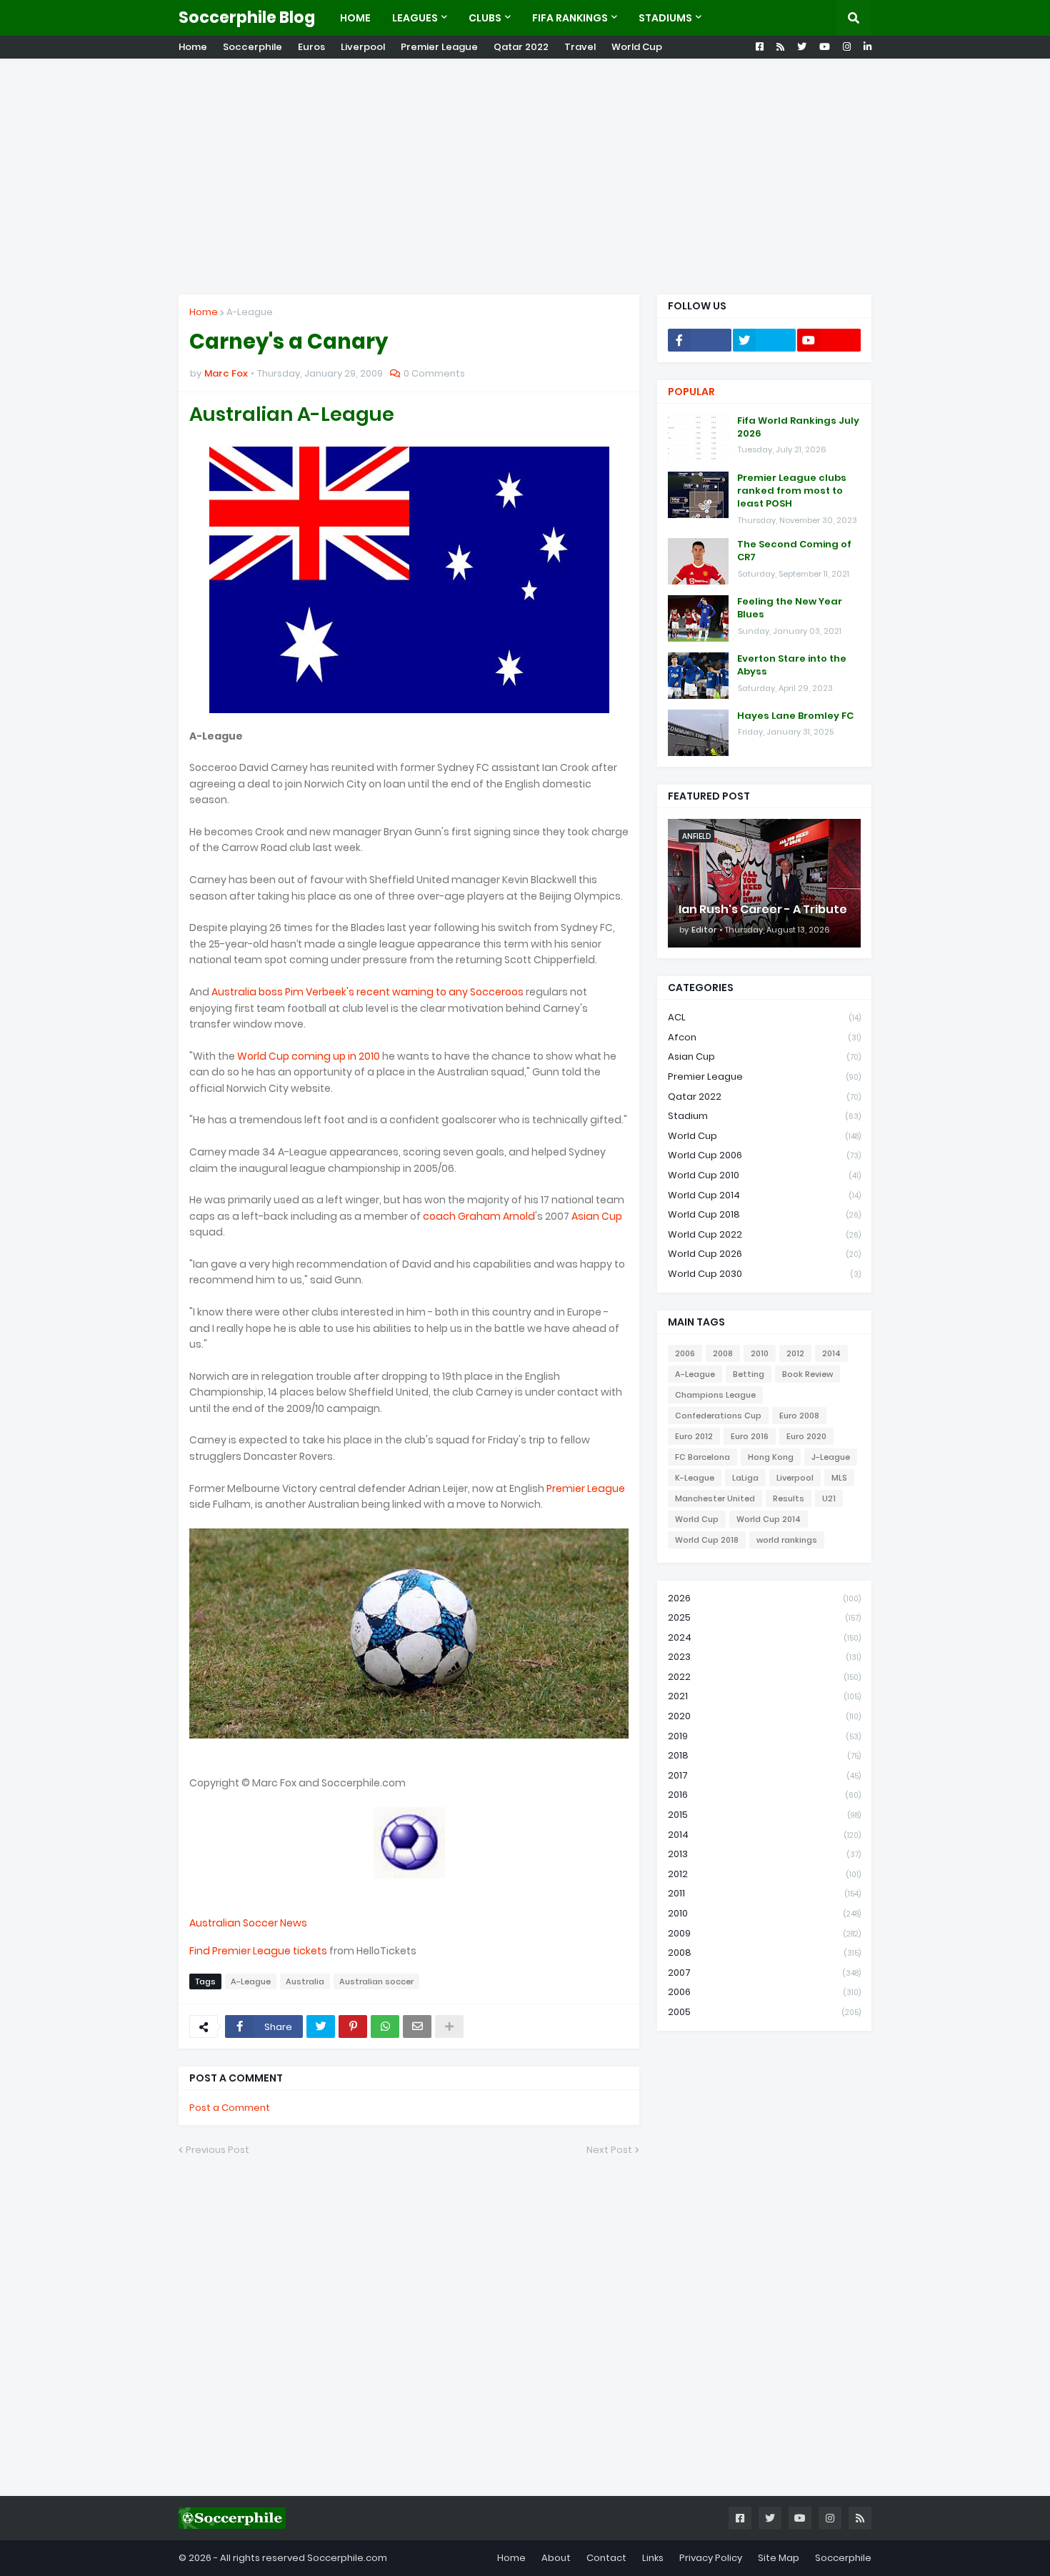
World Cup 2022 (764, 1234)
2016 (764, 1795)
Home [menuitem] (355, 18)
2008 (723, 1353)
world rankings (787, 1540)
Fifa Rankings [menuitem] (570, 18)
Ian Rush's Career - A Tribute (763, 910)
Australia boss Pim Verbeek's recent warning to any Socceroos (367, 992)
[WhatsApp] (385, 2027)
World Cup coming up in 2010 (309, 1056)
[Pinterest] (353, 2027)
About (556, 2558)
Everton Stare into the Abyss (792, 665)
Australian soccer (376, 1981)
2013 (764, 1854)
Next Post (609, 2150)
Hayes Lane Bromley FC (795, 716)
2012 (795, 1353)
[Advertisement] (525, 176)
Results (789, 1498)
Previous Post (217, 2150)
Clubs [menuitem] (485, 18)
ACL (764, 1017)
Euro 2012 (694, 1436)
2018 (764, 1755)
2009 (764, 1933)
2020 (764, 1716)
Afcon (764, 1037)
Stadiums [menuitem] (665, 18)
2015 (764, 1815)
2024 (764, 1637)
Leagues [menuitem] (415, 18)
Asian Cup (597, 1216)
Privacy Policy (711, 2558)
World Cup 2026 (764, 1254)
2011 (764, 1893)
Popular (691, 392)
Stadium (764, 1116)
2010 (760, 1353)
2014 (831, 1353)
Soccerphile (252, 47)
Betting (749, 1374)
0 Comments (434, 373)
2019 (764, 1736)
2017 (764, 1775)
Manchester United (715, 1498)
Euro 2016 (750, 1436)
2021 (764, 1696)
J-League (831, 1457)
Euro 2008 (799, 1416)
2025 (764, 1617)
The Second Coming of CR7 (794, 551)
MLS (839, 1478)
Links (653, 2558)
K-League (695, 1478)
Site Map (779, 2558)
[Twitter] (321, 2027)
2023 (764, 1657)
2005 (764, 2012)
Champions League (715, 1395)
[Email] (417, 2027)
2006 (685, 1353)
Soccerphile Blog (247, 18)
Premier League (439, 47)
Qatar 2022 (521, 47)
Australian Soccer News (248, 1923)
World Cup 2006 (764, 1155)
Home (193, 47)
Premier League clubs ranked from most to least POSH (792, 491)
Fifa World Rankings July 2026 (798, 427)
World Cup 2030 (764, 1274)
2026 (764, 1598)
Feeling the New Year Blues (790, 608)
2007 (764, 1973)
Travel (580, 47)
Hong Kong (771, 1457)
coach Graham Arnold (479, 1216)
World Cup (637, 47)
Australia (305, 1981)
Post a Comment (230, 2108)
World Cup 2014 (764, 1195)
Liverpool (363, 47)
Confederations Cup (718, 1416)
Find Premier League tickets (258, 1951)
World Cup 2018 (764, 1214)
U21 (829, 1498)
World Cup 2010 (764, 1175)
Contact (606, 2558)
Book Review (807, 1374)
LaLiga (745, 1478)
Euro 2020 (806, 1436)
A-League (250, 312)
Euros (311, 47)
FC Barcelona (702, 1457)
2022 (764, 1677)
